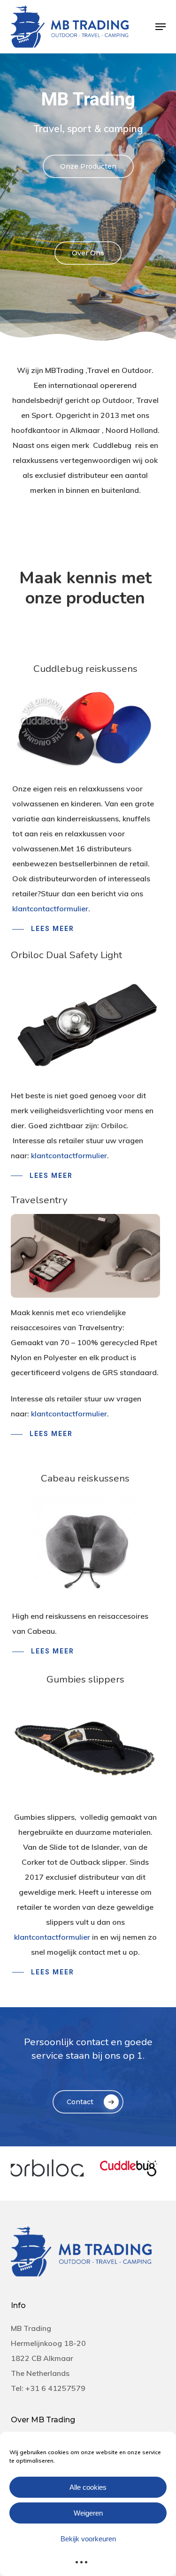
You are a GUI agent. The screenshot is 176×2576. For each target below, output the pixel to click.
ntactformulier (82, 1414)
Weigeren (88, 2513)
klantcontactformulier (50, 908)
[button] (161, 27)
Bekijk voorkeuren (88, 2539)
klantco (44, 1414)
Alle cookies (88, 2487)
